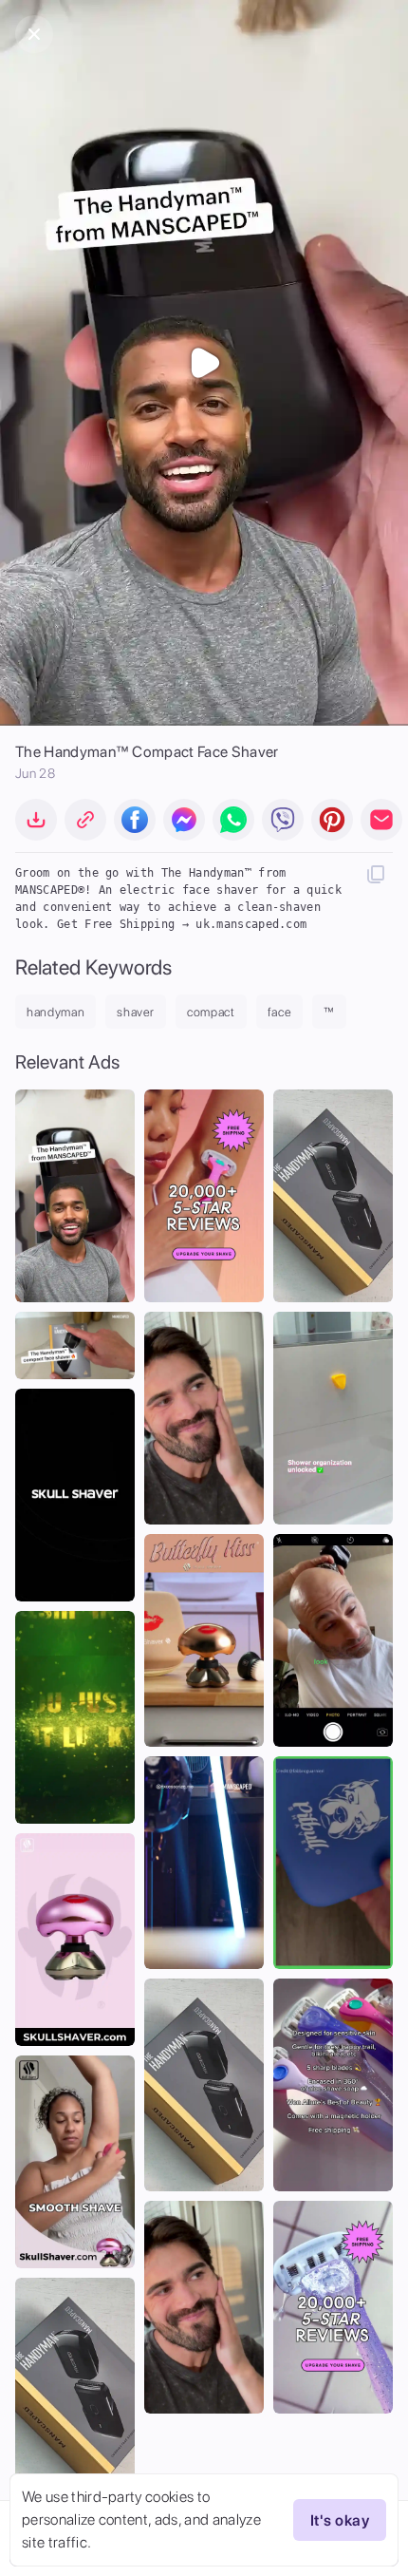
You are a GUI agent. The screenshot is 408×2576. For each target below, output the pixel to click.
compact (211, 1012)
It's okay (340, 2520)
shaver (136, 1012)
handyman (56, 1012)
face (280, 1012)
